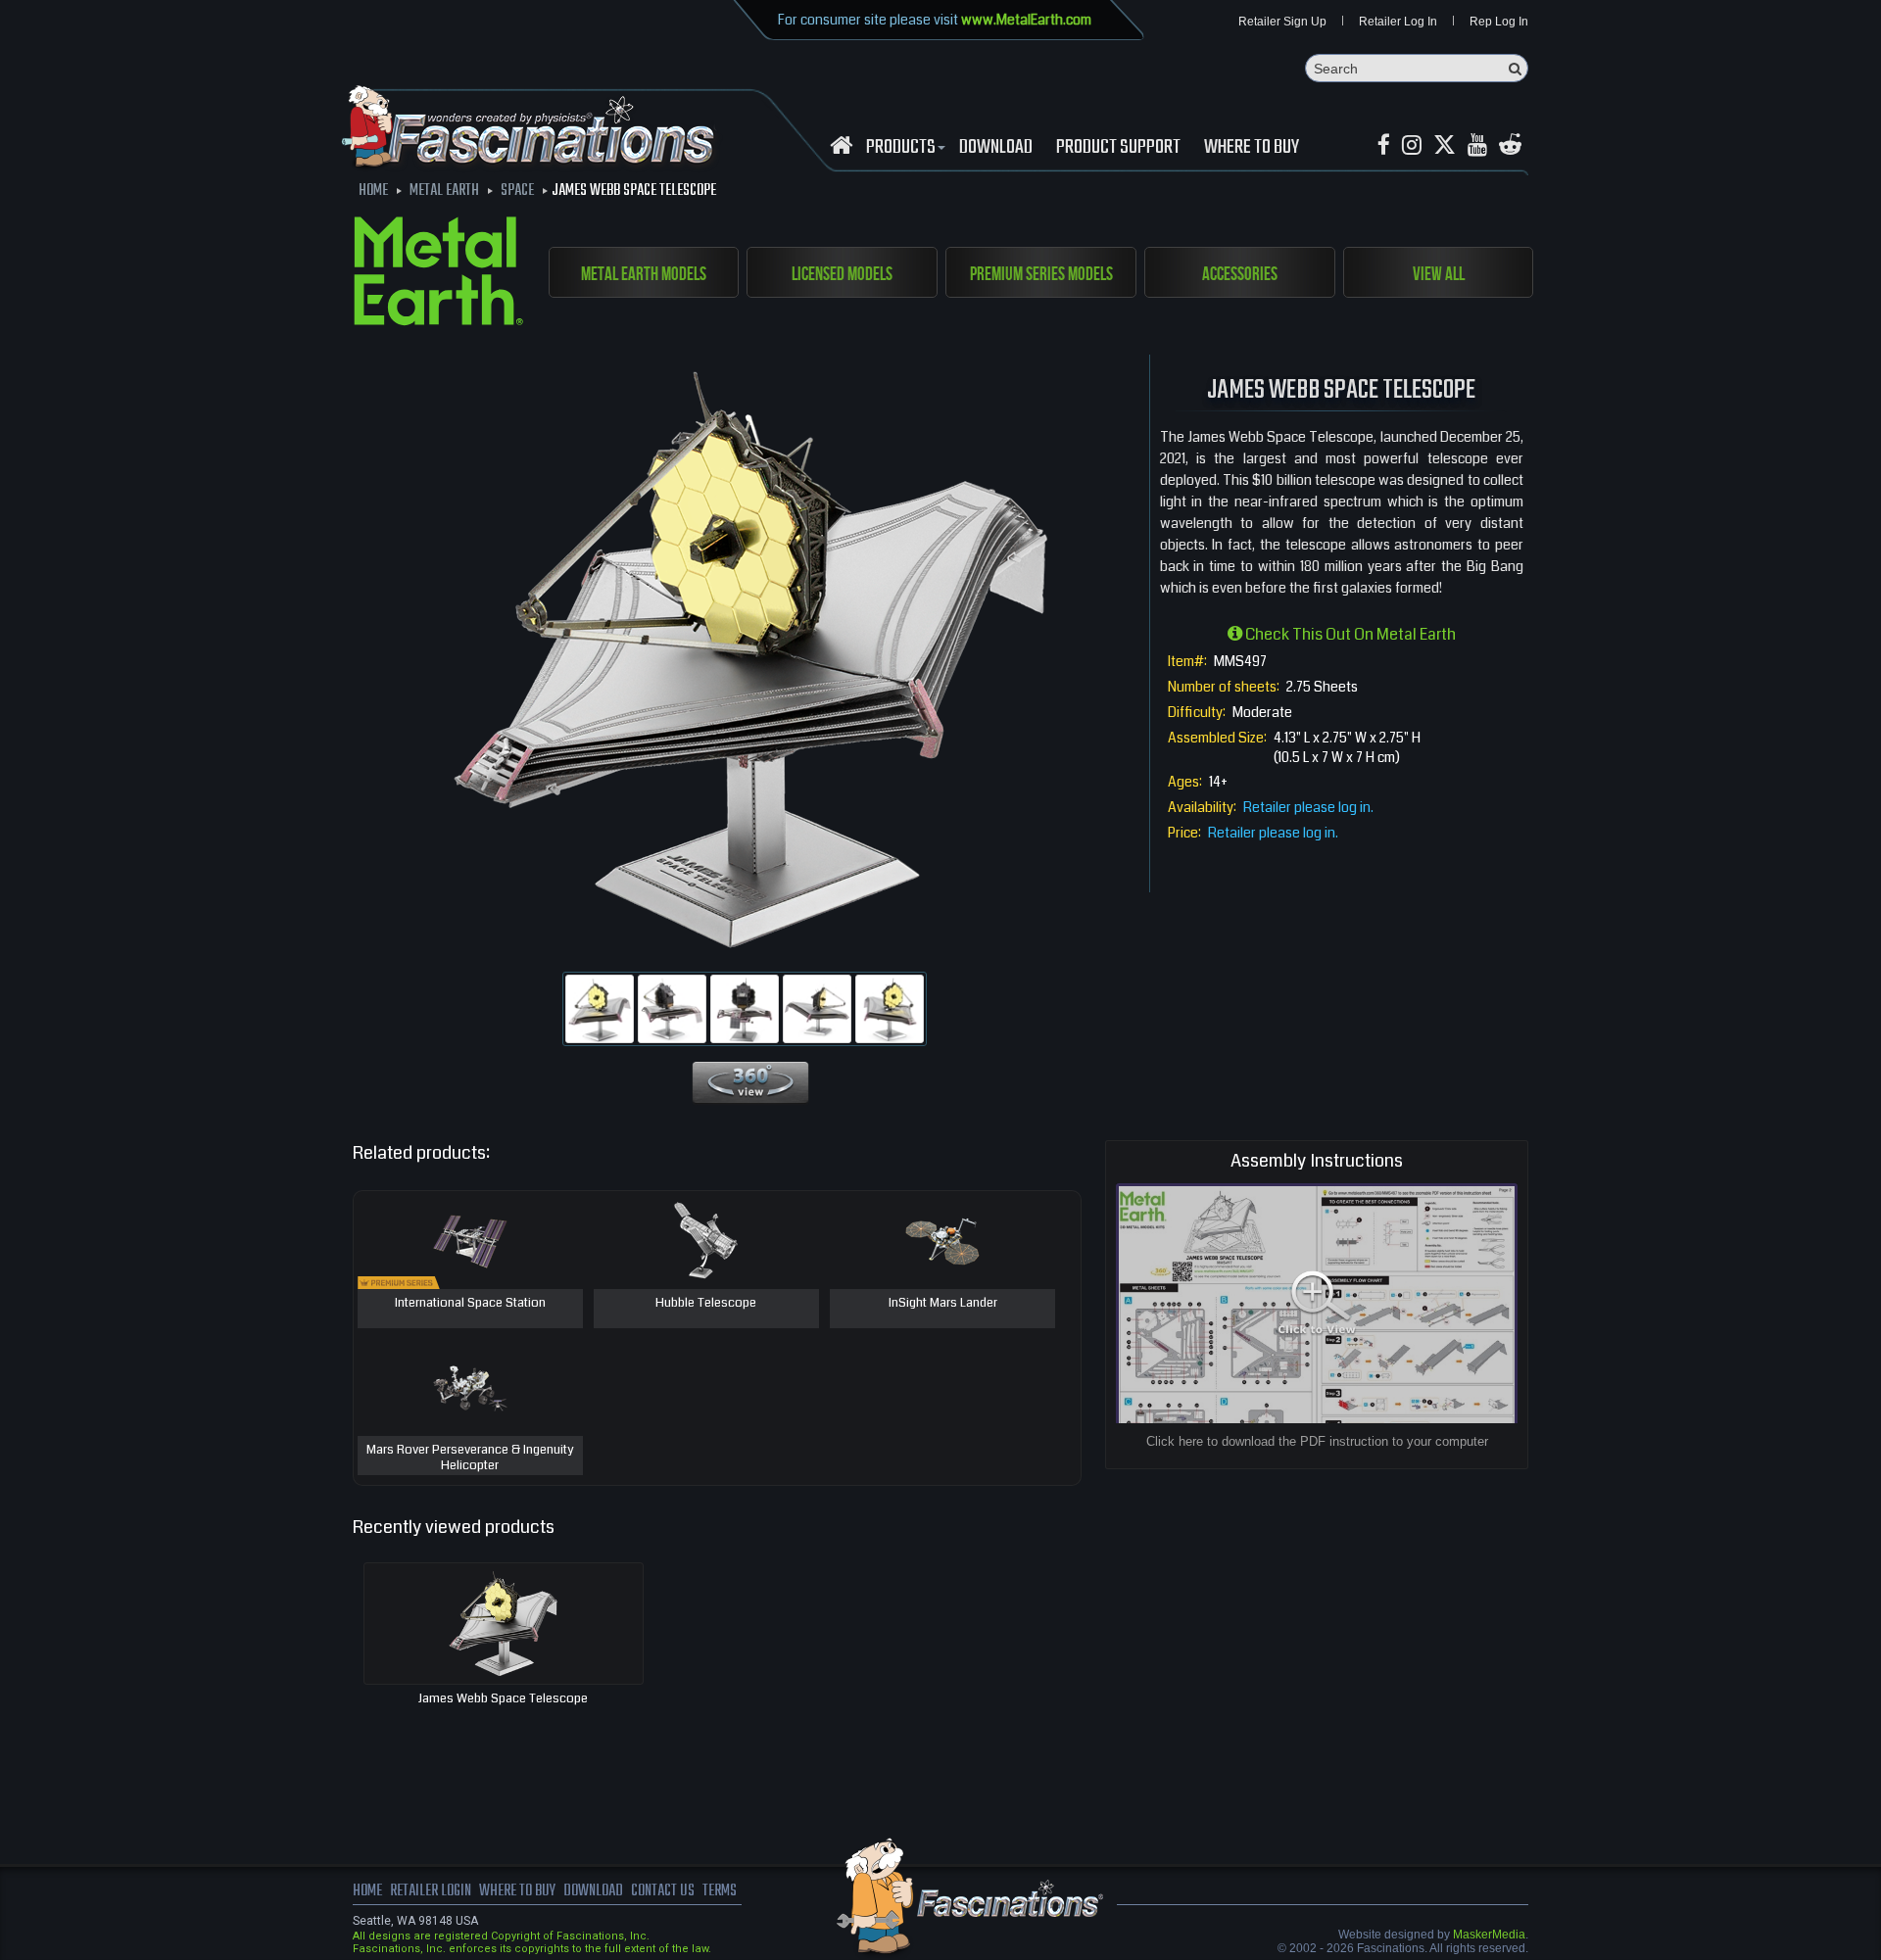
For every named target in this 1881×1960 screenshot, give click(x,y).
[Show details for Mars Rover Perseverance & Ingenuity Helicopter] (470, 1387)
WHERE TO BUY (1252, 148)
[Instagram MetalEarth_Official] (1412, 145)
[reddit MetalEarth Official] (1510, 145)
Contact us (663, 1891)
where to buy (517, 1891)
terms (720, 1891)
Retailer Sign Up (1282, 22)
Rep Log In (1499, 22)
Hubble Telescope (706, 1304)
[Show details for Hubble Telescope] (706, 1240)
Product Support (1118, 148)
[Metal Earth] (438, 274)
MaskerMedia (1489, 1935)
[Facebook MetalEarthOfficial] (1384, 145)
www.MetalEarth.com (1026, 20)
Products (901, 148)
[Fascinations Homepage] (841, 145)
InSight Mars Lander (943, 1304)
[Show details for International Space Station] (470, 1240)
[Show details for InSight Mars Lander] (942, 1240)
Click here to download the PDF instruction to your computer (1317, 1441)
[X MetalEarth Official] (1445, 145)
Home (367, 1891)
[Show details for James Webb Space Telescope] (504, 1624)
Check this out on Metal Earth (1349, 634)
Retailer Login (431, 1891)
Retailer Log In (1398, 22)
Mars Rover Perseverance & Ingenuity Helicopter (470, 1458)
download (996, 148)
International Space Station (470, 1304)
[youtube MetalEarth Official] (1477, 145)
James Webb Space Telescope (503, 1698)
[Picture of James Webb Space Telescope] (600, 1009)
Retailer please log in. (1308, 807)
